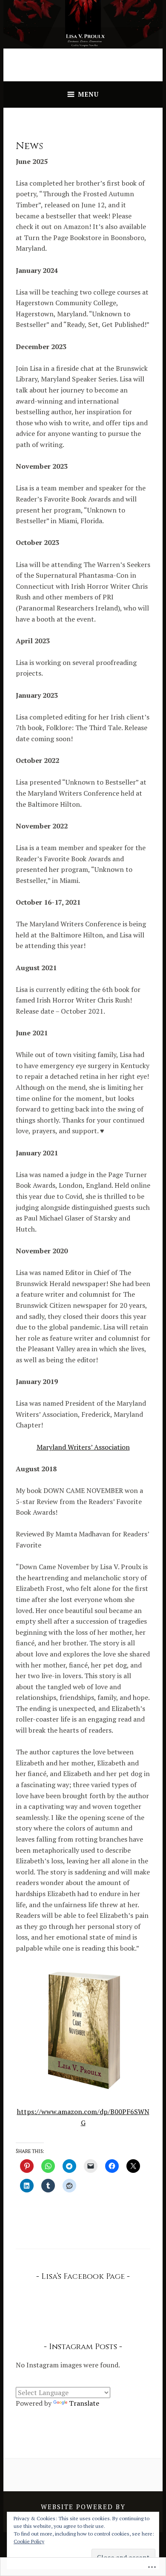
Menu (88, 94)
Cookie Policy (29, 2541)
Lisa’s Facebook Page (83, 2277)
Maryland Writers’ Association (83, 1447)
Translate (84, 2403)
